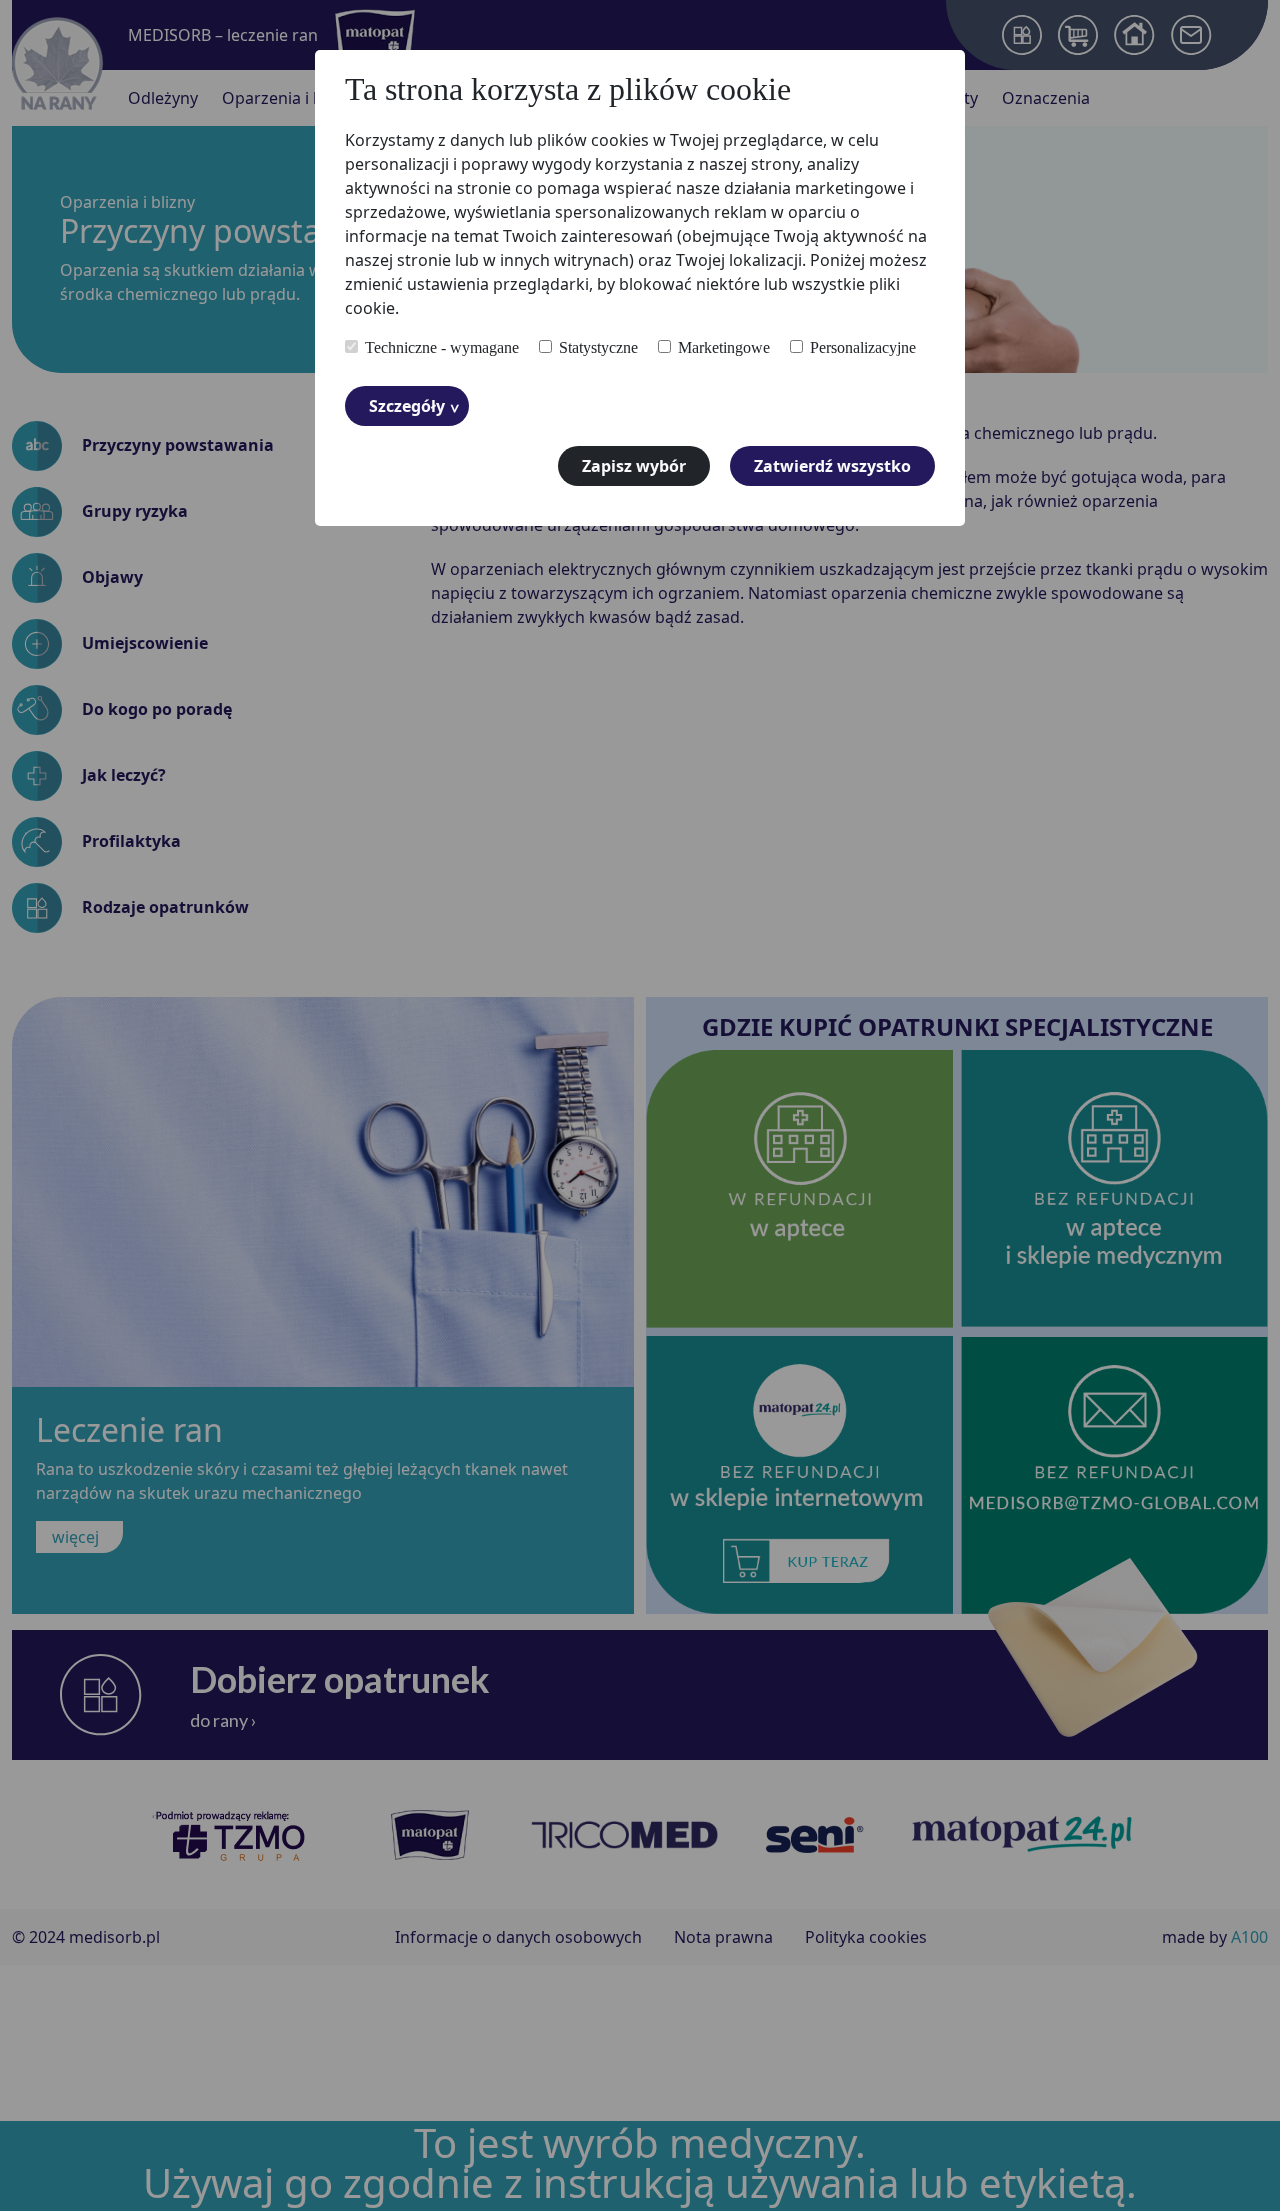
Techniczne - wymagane (442, 348)
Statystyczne (598, 348)
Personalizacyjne (863, 348)
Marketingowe (724, 348)
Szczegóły (407, 406)
